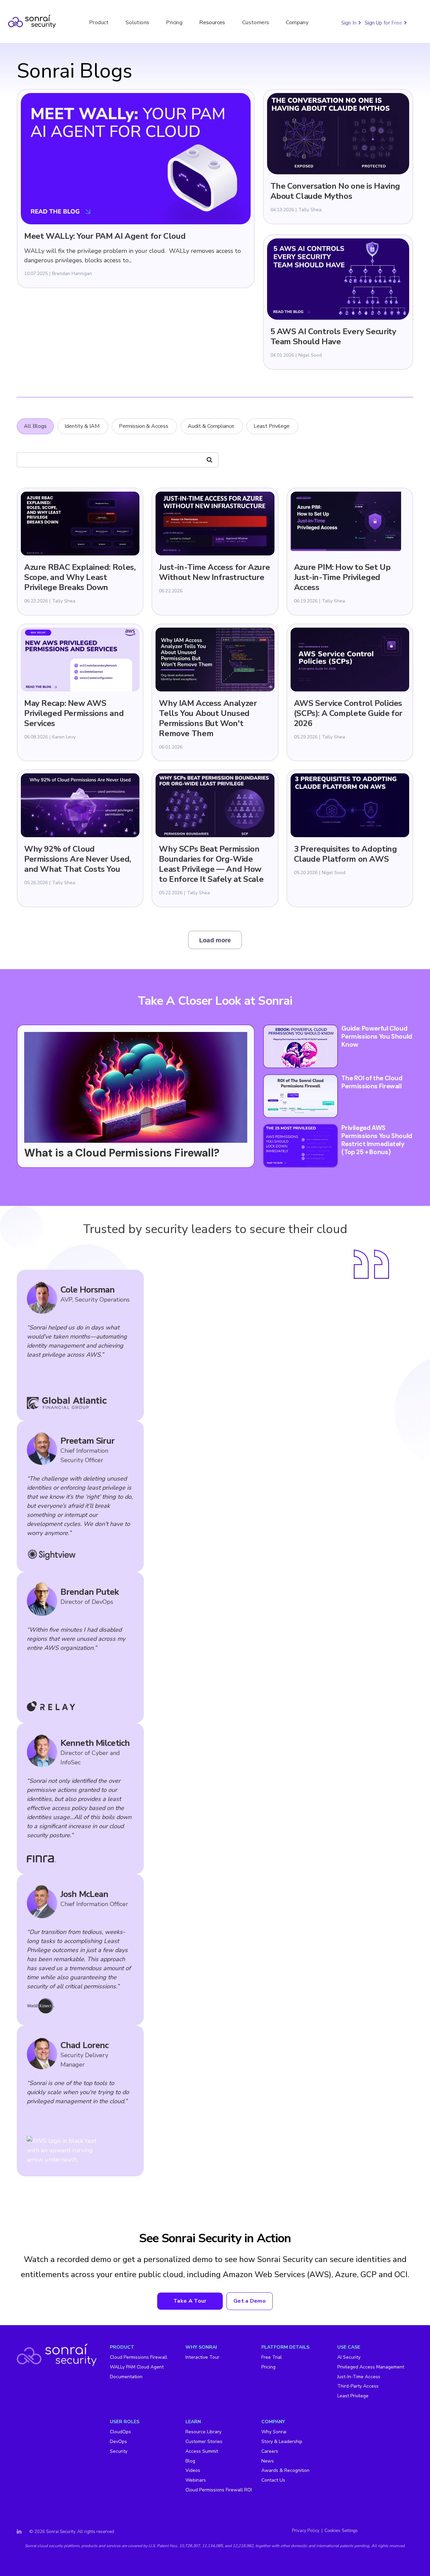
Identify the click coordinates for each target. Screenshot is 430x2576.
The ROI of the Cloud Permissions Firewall (372, 1082)
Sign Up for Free (384, 23)
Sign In (350, 23)
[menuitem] (148, 2371)
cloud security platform (58, 2546)
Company (297, 22)
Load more (215, 940)
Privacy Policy (306, 2531)
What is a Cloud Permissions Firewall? (122, 1153)
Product (99, 22)
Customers (256, 22)
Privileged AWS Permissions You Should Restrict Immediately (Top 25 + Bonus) (377, 1140)
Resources (212, 22)
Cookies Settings (341, 2530)
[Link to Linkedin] (19, 2532)
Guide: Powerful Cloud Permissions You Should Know (377, 1036)
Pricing (174, 22)
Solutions (138, 22)
